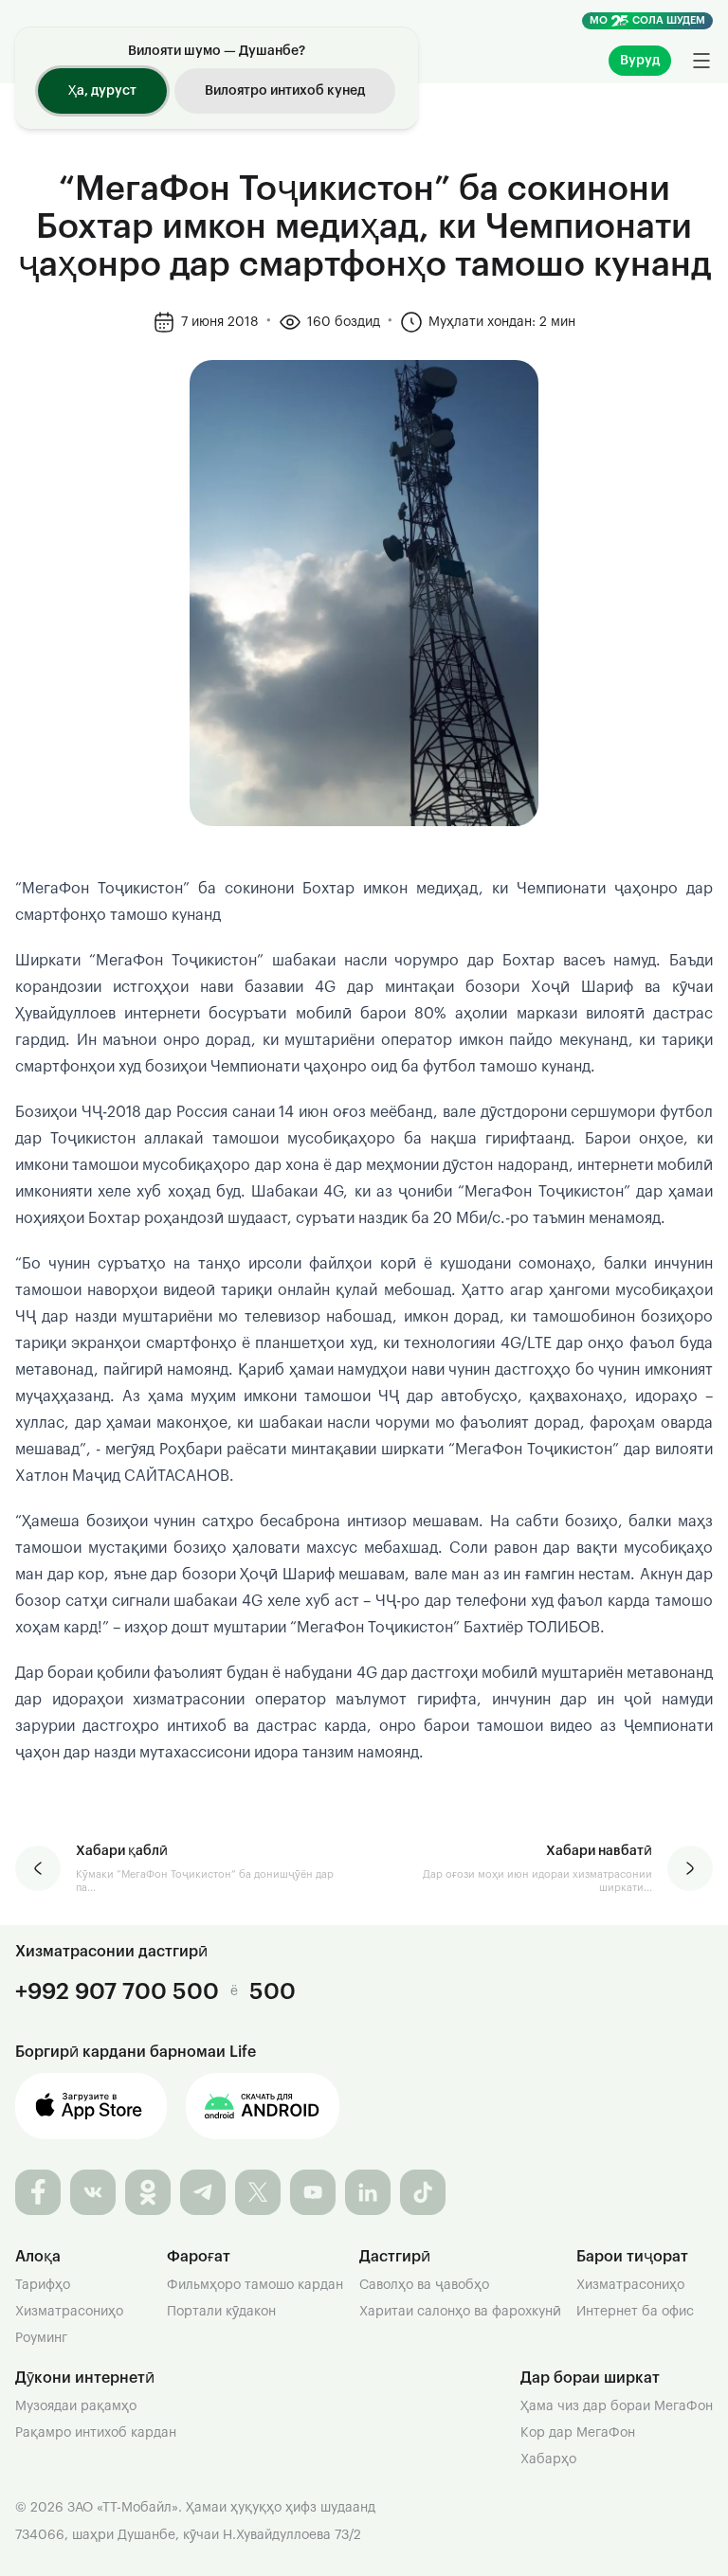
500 (273, 1991)
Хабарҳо (548, 2459)
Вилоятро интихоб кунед (285, 91)
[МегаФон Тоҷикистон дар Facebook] (38, 2192)
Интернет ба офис (635, 2312)
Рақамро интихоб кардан (96, 2433)
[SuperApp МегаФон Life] (263, 2106)
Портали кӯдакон (221, 2312)
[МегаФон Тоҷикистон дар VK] (93, 2192)
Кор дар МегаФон (578, 2433)
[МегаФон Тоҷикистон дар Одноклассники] (148, 2192)
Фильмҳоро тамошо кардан (255, 2285)
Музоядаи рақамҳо (76, 2406)
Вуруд (640, 61)
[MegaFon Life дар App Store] (91, 2106)
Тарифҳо (43, 2285)
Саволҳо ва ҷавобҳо (424, 2285)
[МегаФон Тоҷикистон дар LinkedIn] (368, 2192)
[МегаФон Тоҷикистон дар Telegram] (203, 2192)
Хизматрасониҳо (69, 2312)
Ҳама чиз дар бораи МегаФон (617, 2406)
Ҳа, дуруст (102, 91)
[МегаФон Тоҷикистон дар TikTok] (423, 2192)
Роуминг (41, 2338)
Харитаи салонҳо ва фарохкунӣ (460, 2312)
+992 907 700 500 (117, 1991)
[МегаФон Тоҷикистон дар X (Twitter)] (258, 2192)
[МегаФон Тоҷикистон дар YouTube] (313, 2192)
